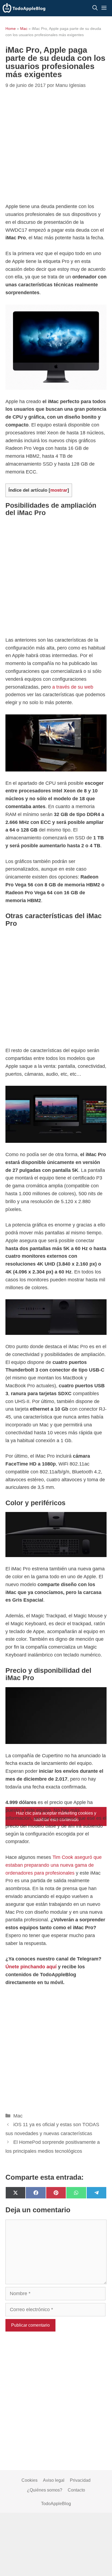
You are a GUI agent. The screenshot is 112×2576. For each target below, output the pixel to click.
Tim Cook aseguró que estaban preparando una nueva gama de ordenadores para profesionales (54, 1865)
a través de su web (73, 687)
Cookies (29, 2480)
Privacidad (80, 2480)
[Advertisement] (56, 578)
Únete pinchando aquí (31, 1967)
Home (11, 29)
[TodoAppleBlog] (24, 8)
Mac (24, 29)
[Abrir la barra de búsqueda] (95, 8)
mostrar (59, 490)
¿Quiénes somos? (45, 2490)
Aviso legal (54, 2480)
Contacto (76, 2490)
